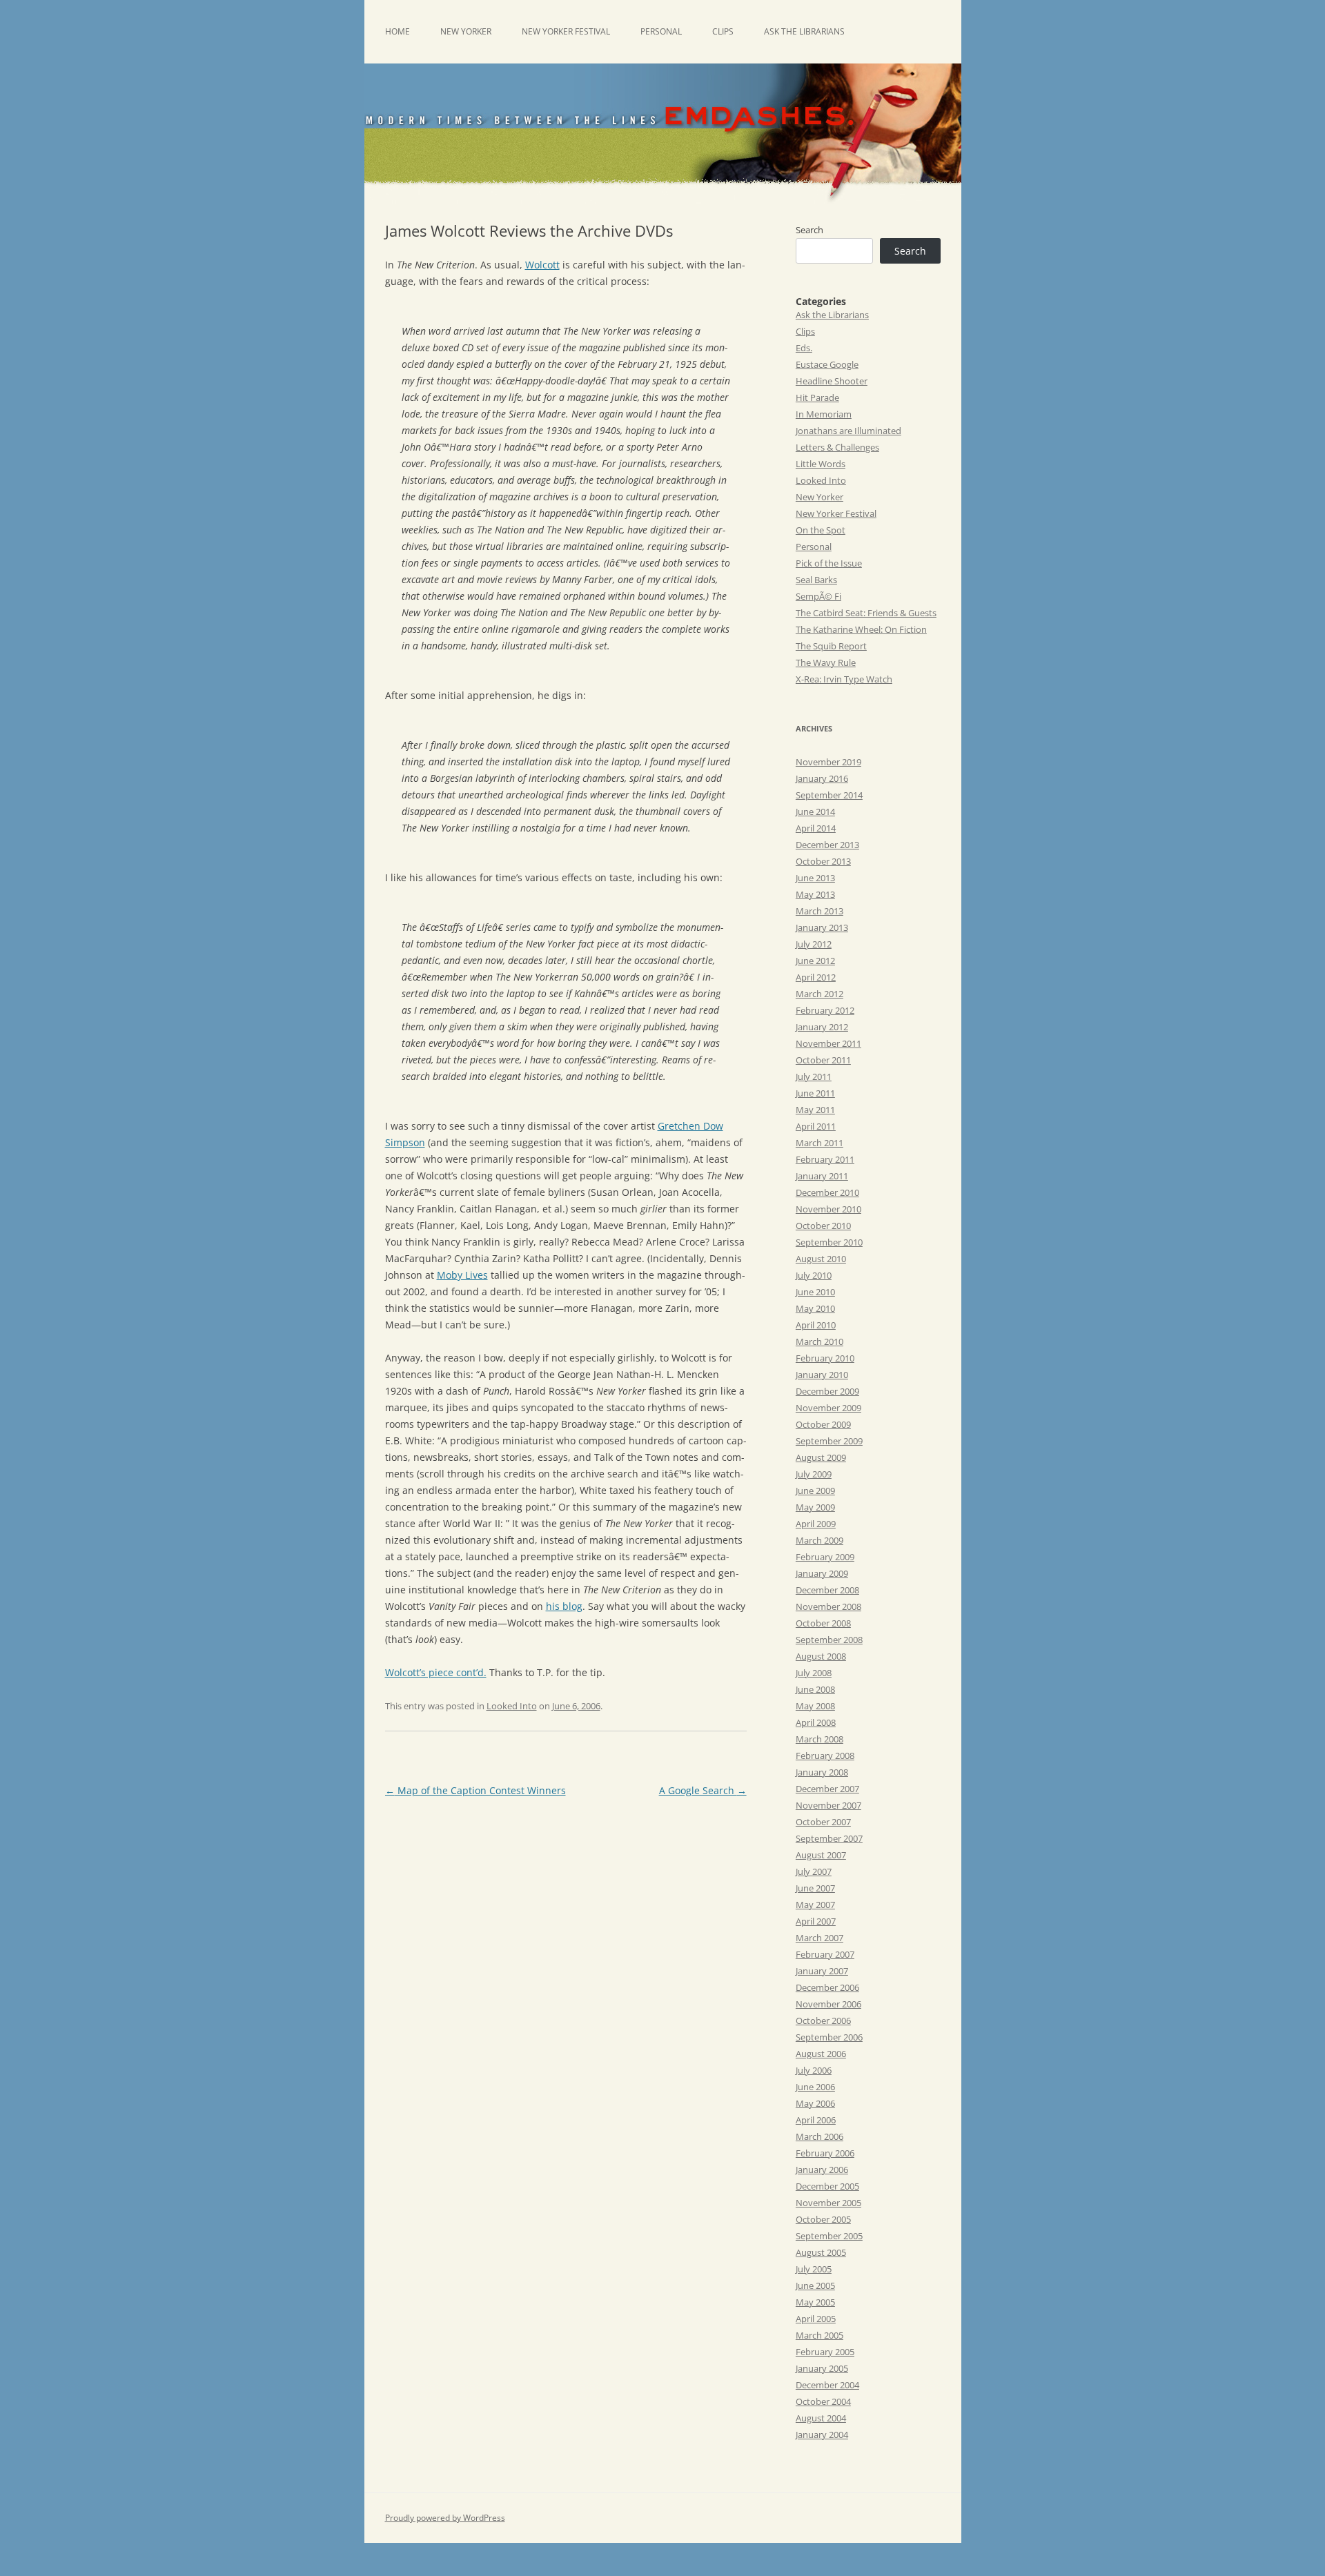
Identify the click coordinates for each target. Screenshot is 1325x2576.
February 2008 (825, 1756)
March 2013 (819, 911)
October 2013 (823, 861)
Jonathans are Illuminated (848, 431)
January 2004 (822, 2435)
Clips (723, 31)
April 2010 (816, 1325)
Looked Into (512, 1706)
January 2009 (822, 1573)
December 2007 (827, 1789)
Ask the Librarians (804, 31)
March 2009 (819, 1540)
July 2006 (814, 2070)
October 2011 (823, 1060)
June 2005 (815, 2285)
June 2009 (815, 1491)
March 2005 (819, 2335)
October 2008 (823, 1623)
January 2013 (822, 927)
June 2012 (815, 961)
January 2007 (822, 1971)
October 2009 (823, 1424)
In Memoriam (824, 414)
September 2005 (829, 2236)
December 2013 (827, 845)
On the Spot (821, 530)
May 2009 (815, 1507)
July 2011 (814, 1076)
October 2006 (823, 2021)
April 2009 (816, 1524)
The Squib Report (831, 646)
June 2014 (815, 812)
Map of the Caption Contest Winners (475, 1790)
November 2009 (828, 1408)
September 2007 (829, 1838)
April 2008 (816, 1722)
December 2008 (827, 1590)
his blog (564, 1606)
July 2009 (814, 1474)
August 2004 (821, 2418)
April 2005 (816, 2319)
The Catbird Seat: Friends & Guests (866, 613)
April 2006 (816, 2120)
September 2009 (829, 1441)
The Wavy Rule (826, 662)
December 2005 (827, 2186)
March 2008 (819, 1739)
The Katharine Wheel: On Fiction (861, 629)
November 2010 (828, 1209)
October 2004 (823, 2401)
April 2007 (816, 1921)
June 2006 (815, 2087)
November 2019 (828, 762)
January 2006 (822, 2170)
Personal (661, 31)
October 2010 (823, 1226)
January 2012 (822, 1027)
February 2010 (825, 1358)
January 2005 (822, 2368)
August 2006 (821, 2054)
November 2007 (828, 1805)
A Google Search (703, 1790)
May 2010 (815, 1308)
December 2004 (827, 2385)
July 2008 (814, 1673)
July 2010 (814, 1275)
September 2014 (829, 795)
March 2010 (819, 1341)
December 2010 (827, 1192)
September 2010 (829, 1242)
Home (397, 31)
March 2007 (819, 1938)
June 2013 (815, 878)
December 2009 (827, 1391)
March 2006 (819, 2136)
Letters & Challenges (837, 447)
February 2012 (825, 1010)
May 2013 (815, 894)
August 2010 (821, 1259)
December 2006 (827, 1987)
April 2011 (816, 1126)
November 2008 (828, 1606)
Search (809, 230)
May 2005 (815, 2302)
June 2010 (815, 1292)
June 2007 (815, 1888)
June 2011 (815, 1093)
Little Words (821, 464)
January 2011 (822, 1176)
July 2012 (814, 944)
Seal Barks (816, 580)
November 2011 (828, 1043)
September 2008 (829, 1640)
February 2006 (825, 2153)
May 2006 (815, 2103)
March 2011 (819, 1143)
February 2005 (825, 2352)
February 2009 (825, 1557)
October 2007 (823, 1822)
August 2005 (821, 2252)
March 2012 (819, 994)
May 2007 (815, 1905)
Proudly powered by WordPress (445, 2518)
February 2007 (825, 1954)
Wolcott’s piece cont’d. (436, 1672)
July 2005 (814, 2269)
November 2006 (828, 2004)
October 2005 (823, 2219)
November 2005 (828, 2203)
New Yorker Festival (566, 31)
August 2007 (821, 1855)
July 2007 (814, 1871)
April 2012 (816, 977)
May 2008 (815, 1706)
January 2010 (822, 1375)
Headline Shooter (832, 381)
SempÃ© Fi (818, 596)
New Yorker (466, 31)
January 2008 (822, 1772)
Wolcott (542, 265)
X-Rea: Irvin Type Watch (844, 679)
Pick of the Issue (829, 563)
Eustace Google (827, 364)
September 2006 (829, 2037)
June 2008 (815, 1689)
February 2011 (825, 1159)
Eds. (804, 348)
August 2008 (821, 1656)
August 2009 (821, 1457)
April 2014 (816, 828)
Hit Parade (817, 397)
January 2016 (822, 778)
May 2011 (815, 1110)
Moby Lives (462, 1275)
